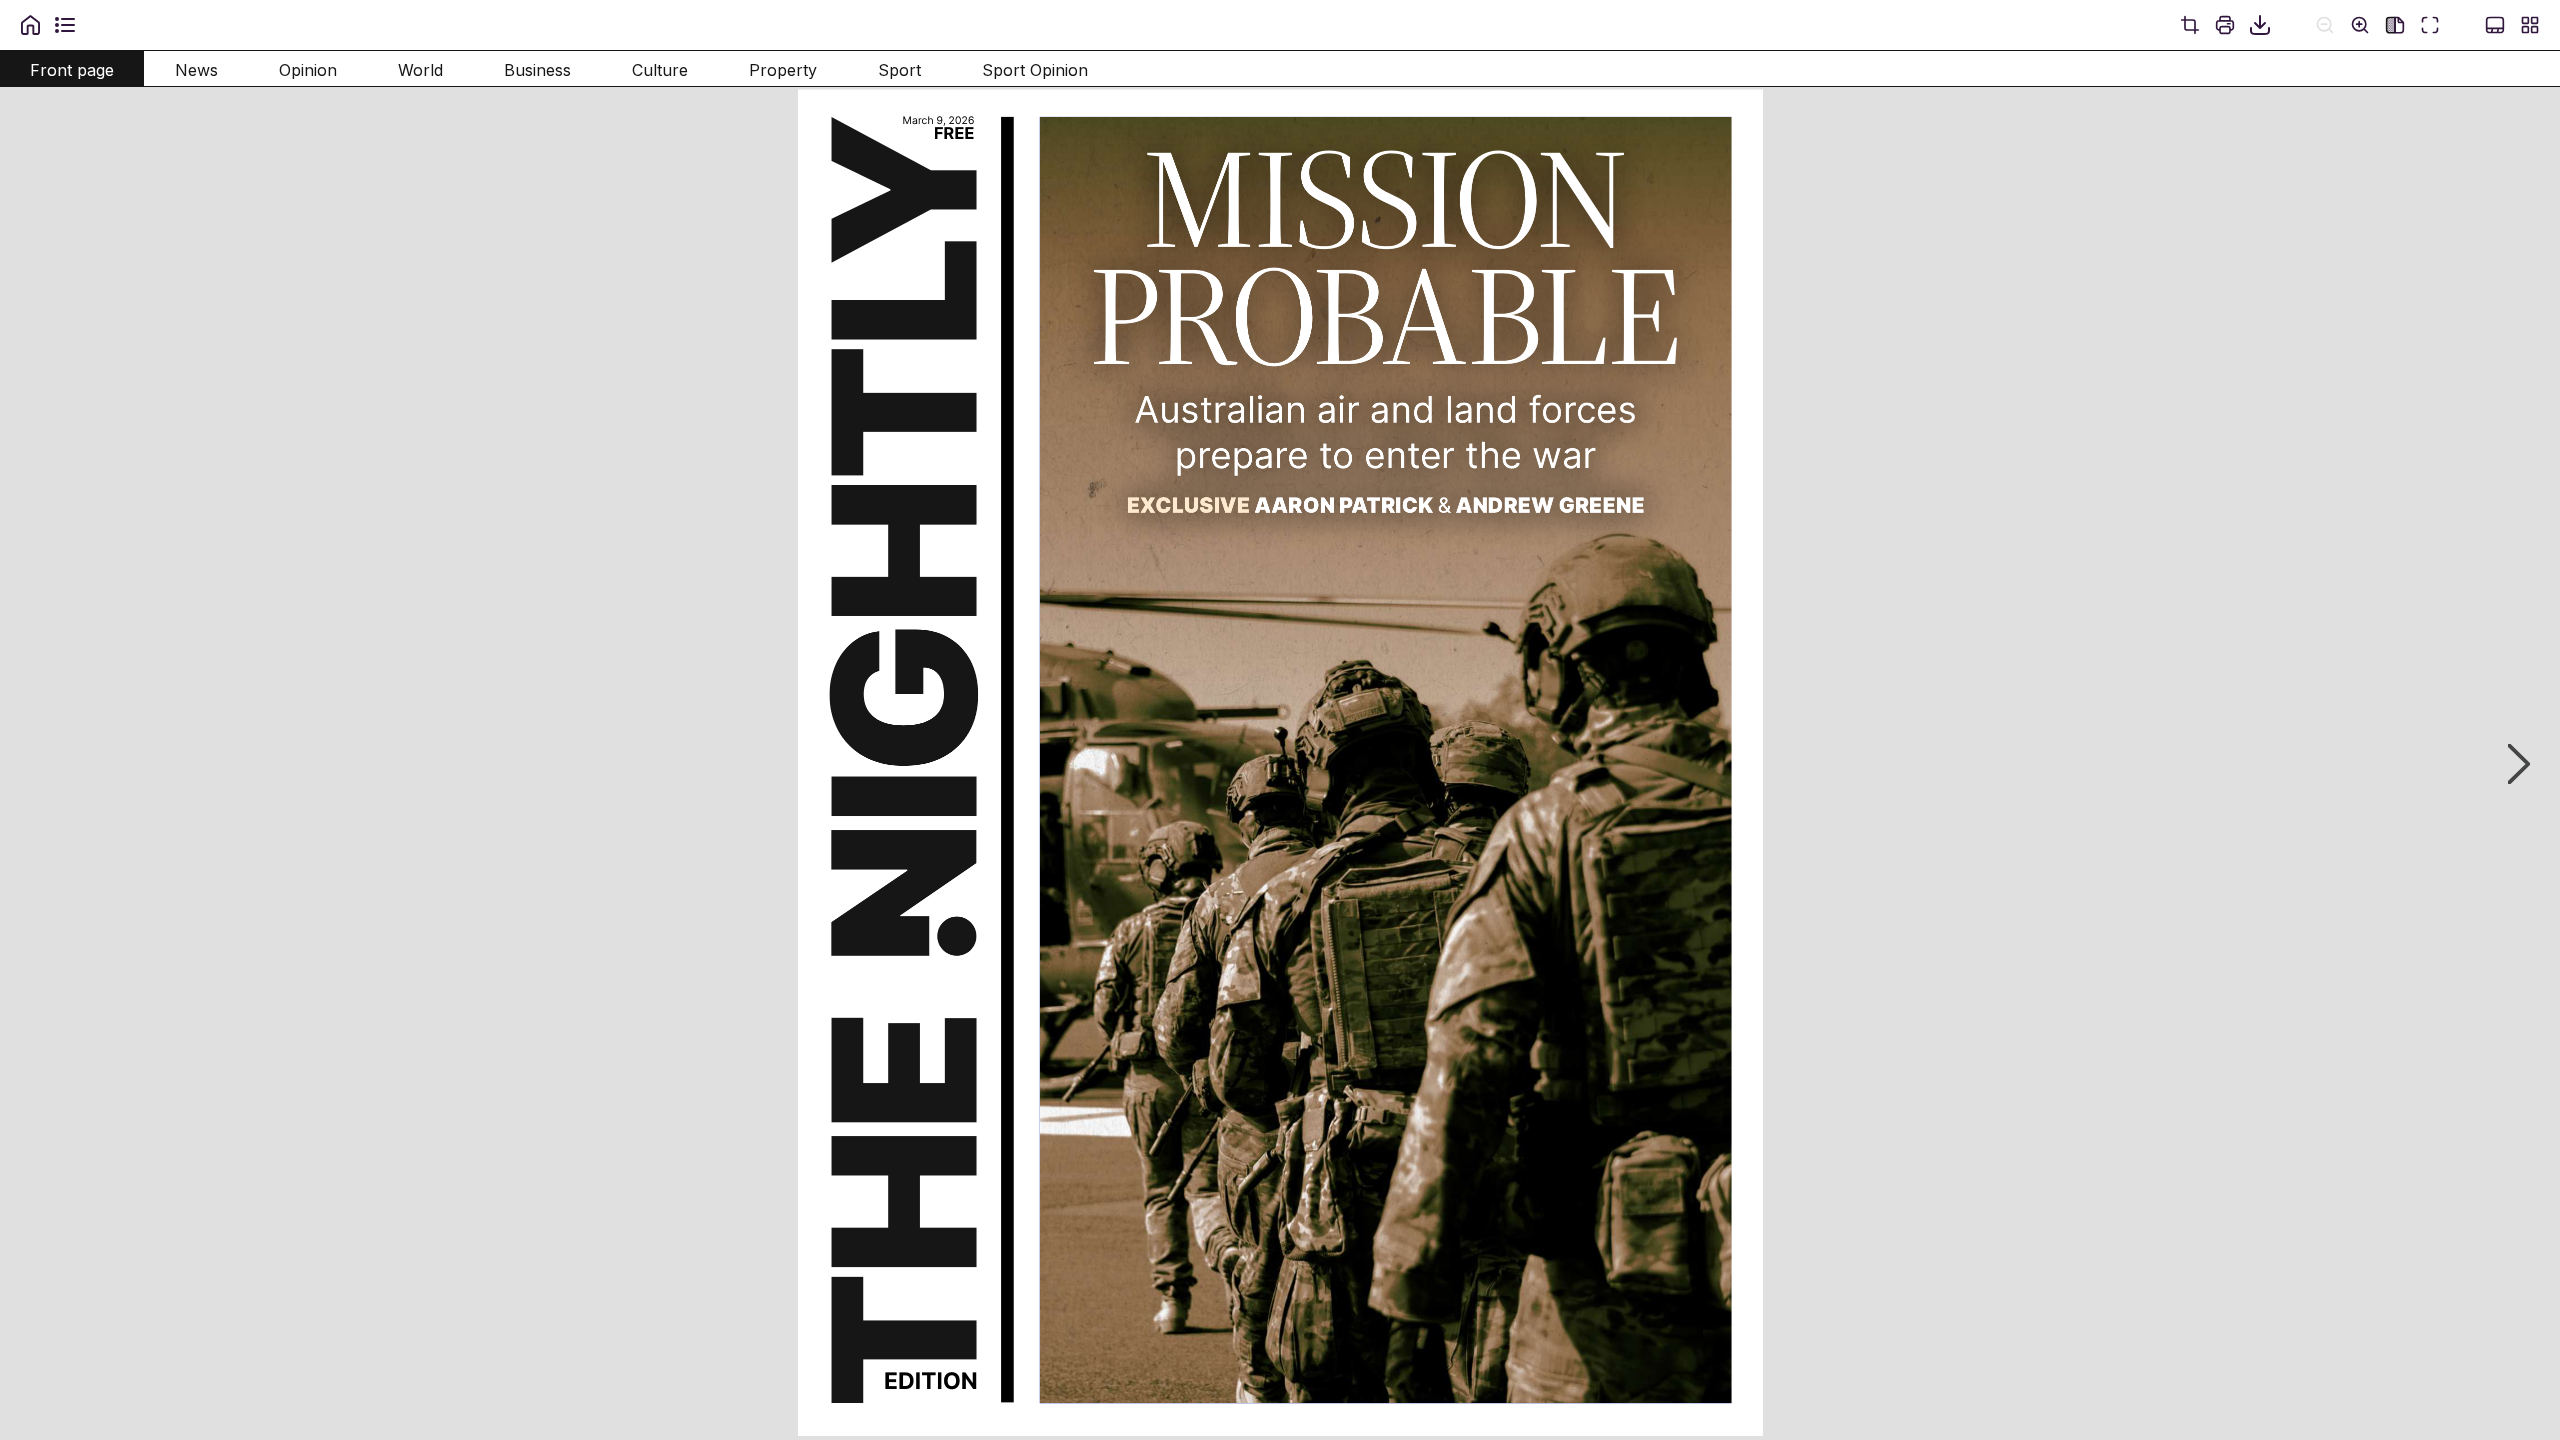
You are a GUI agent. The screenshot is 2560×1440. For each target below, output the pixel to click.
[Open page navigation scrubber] (2495, 25)
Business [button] (537, 70)
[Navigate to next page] (2509, 764)
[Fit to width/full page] (2395, 25)
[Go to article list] (65, 25)
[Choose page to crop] (2190, 25)
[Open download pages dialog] (2260, 25)
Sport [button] (899, 70)
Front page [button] (72, 70)
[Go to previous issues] (30, 25)
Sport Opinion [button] (1035, 70)
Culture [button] (660, 70)
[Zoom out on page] (2325, 25)
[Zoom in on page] (2360, 25)
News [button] (196, 70)
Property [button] (783, 70)
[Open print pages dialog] (2225, 25)
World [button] (420, 70)
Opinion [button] (308, 70)
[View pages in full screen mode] (2430, 25)
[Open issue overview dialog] (2530, 25)
